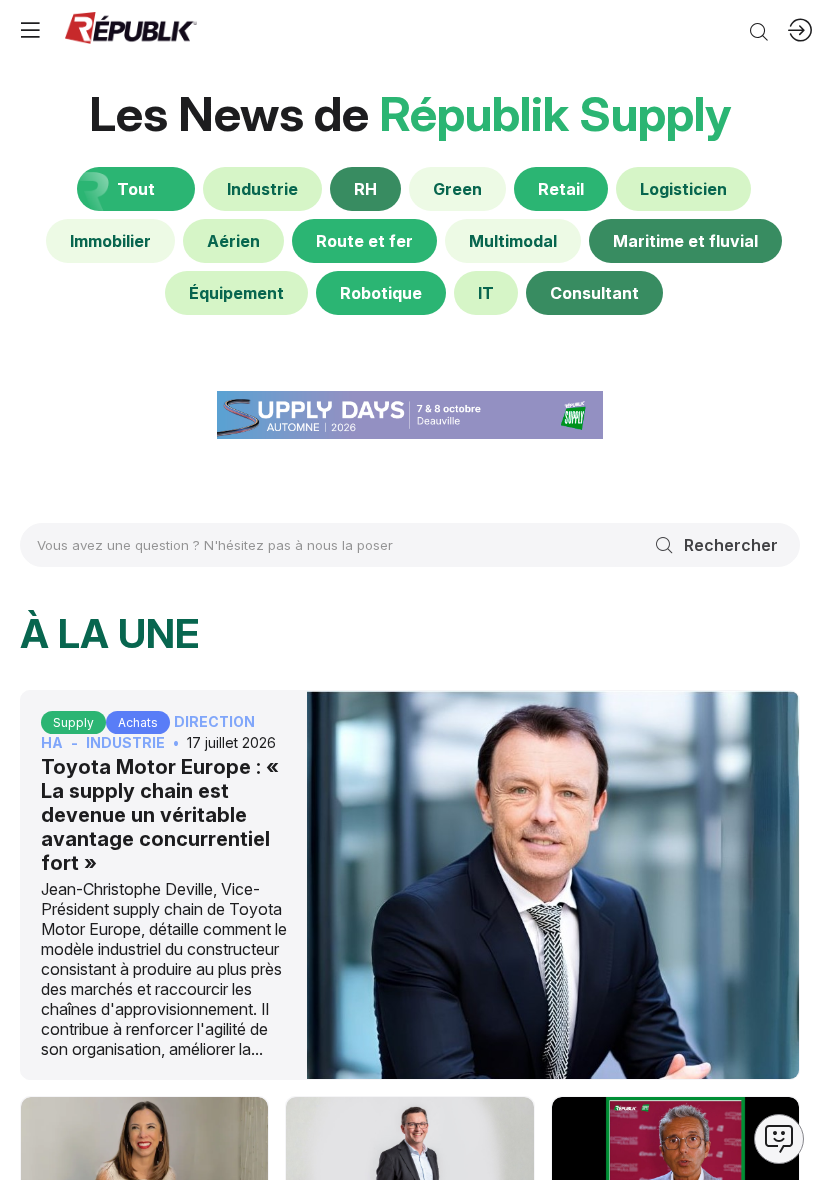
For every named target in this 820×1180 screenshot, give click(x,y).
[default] (262, 189)
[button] (30, 30)
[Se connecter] (800, 30)
